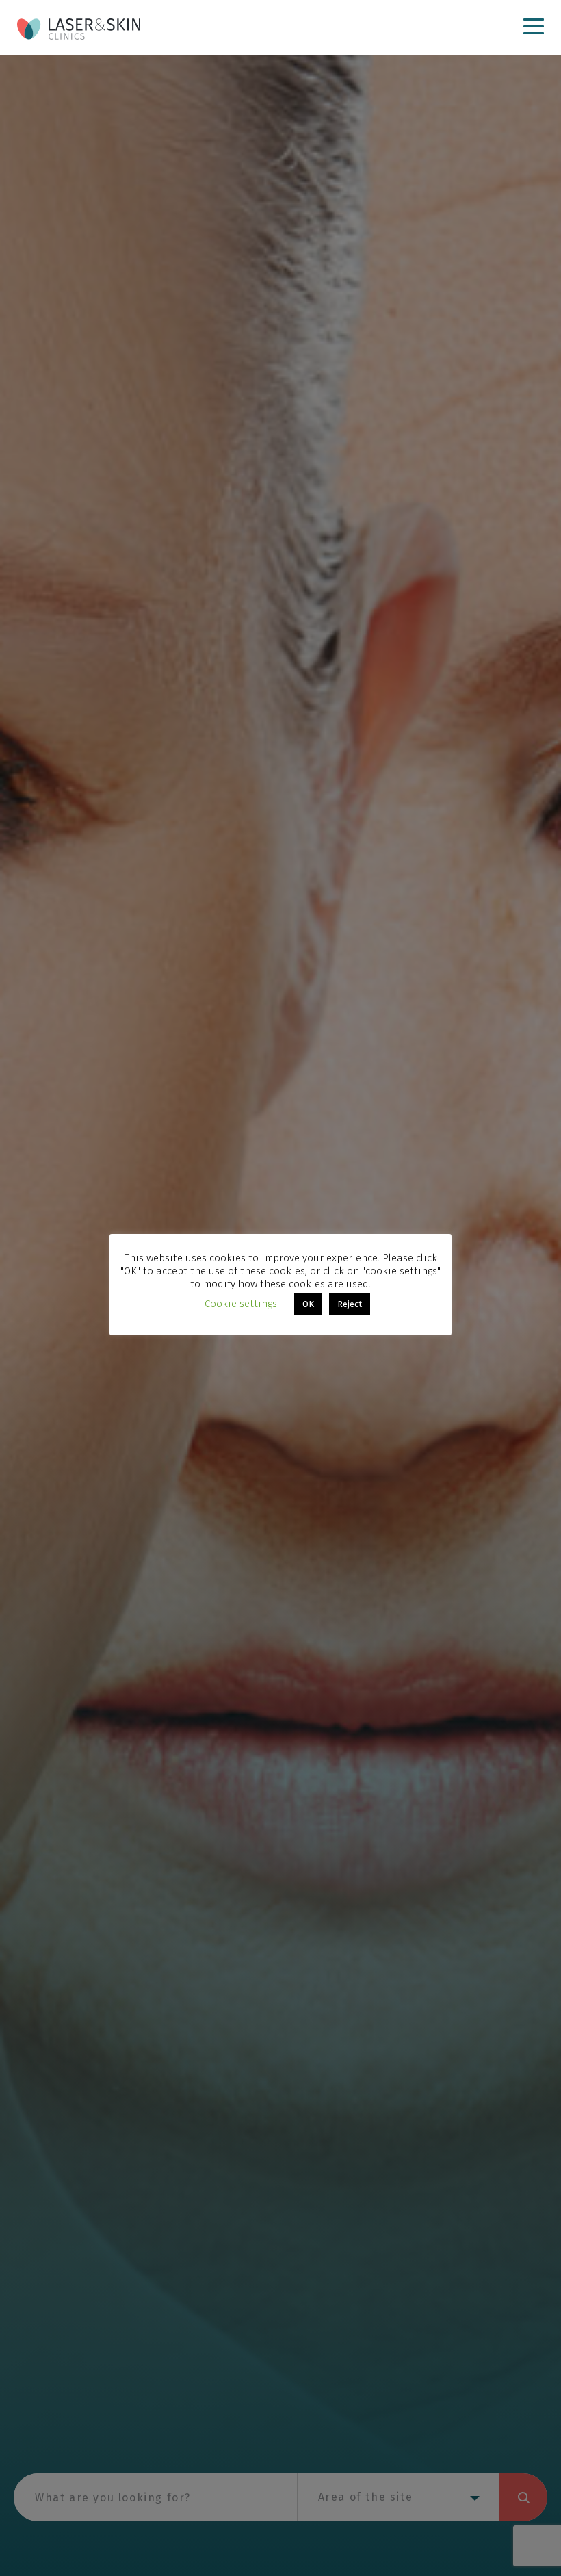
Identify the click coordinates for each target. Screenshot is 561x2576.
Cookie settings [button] (241, 1304)
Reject (350, 1304)
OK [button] (308, 1304)
